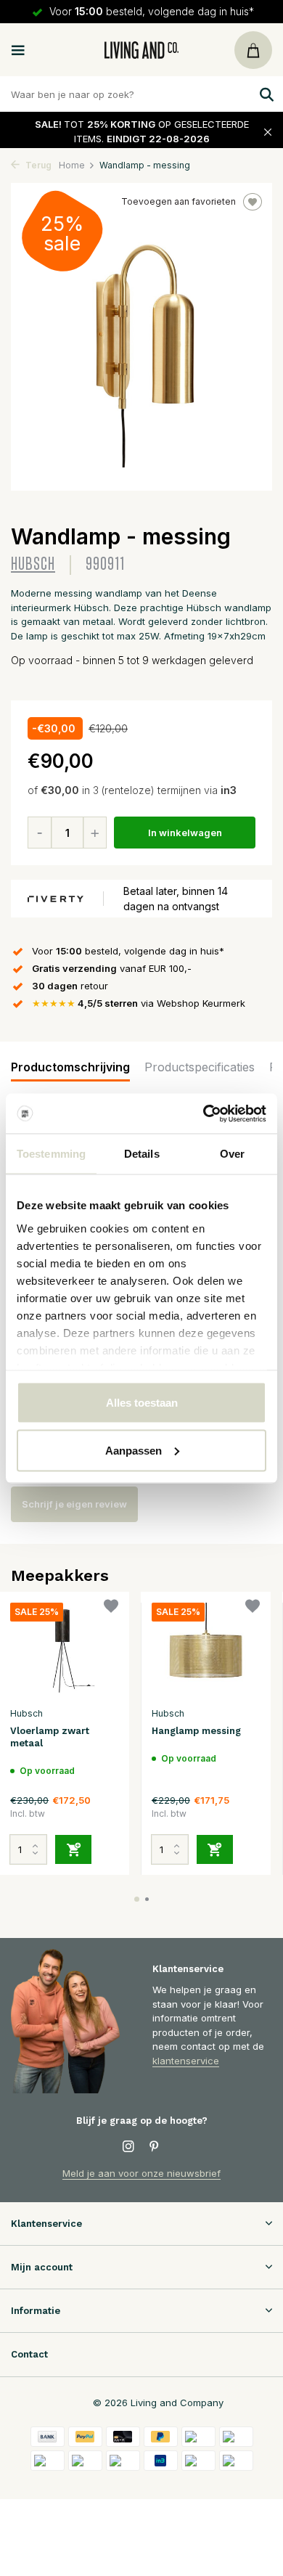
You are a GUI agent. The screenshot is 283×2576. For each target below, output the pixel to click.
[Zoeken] (265, 94)
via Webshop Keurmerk (139, 1003)
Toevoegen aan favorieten (179, 201)
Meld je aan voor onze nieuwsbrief (141, 2173)
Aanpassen (134, 1450)
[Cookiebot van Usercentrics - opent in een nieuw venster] (204, 1113)
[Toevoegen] (73, 1849)
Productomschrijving (70, 1067)
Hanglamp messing (196, 1731)
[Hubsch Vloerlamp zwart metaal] (64, 1651)
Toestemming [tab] (51, 1154)
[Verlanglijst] (111, 1608)
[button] (137, 1899)
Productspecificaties (200, 1067)
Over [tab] (232, 1154)
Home (72, 165)
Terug (37, 165)
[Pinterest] (155, 2147)
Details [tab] (142, 1154)
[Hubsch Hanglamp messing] (206, 1651)
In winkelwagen (185, 833)
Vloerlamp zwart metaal (50, 1737)
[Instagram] (128, 2147)
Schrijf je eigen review (74, 1504)
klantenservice (186, 2061)
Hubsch (33, 564)
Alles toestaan (142, 1403)
